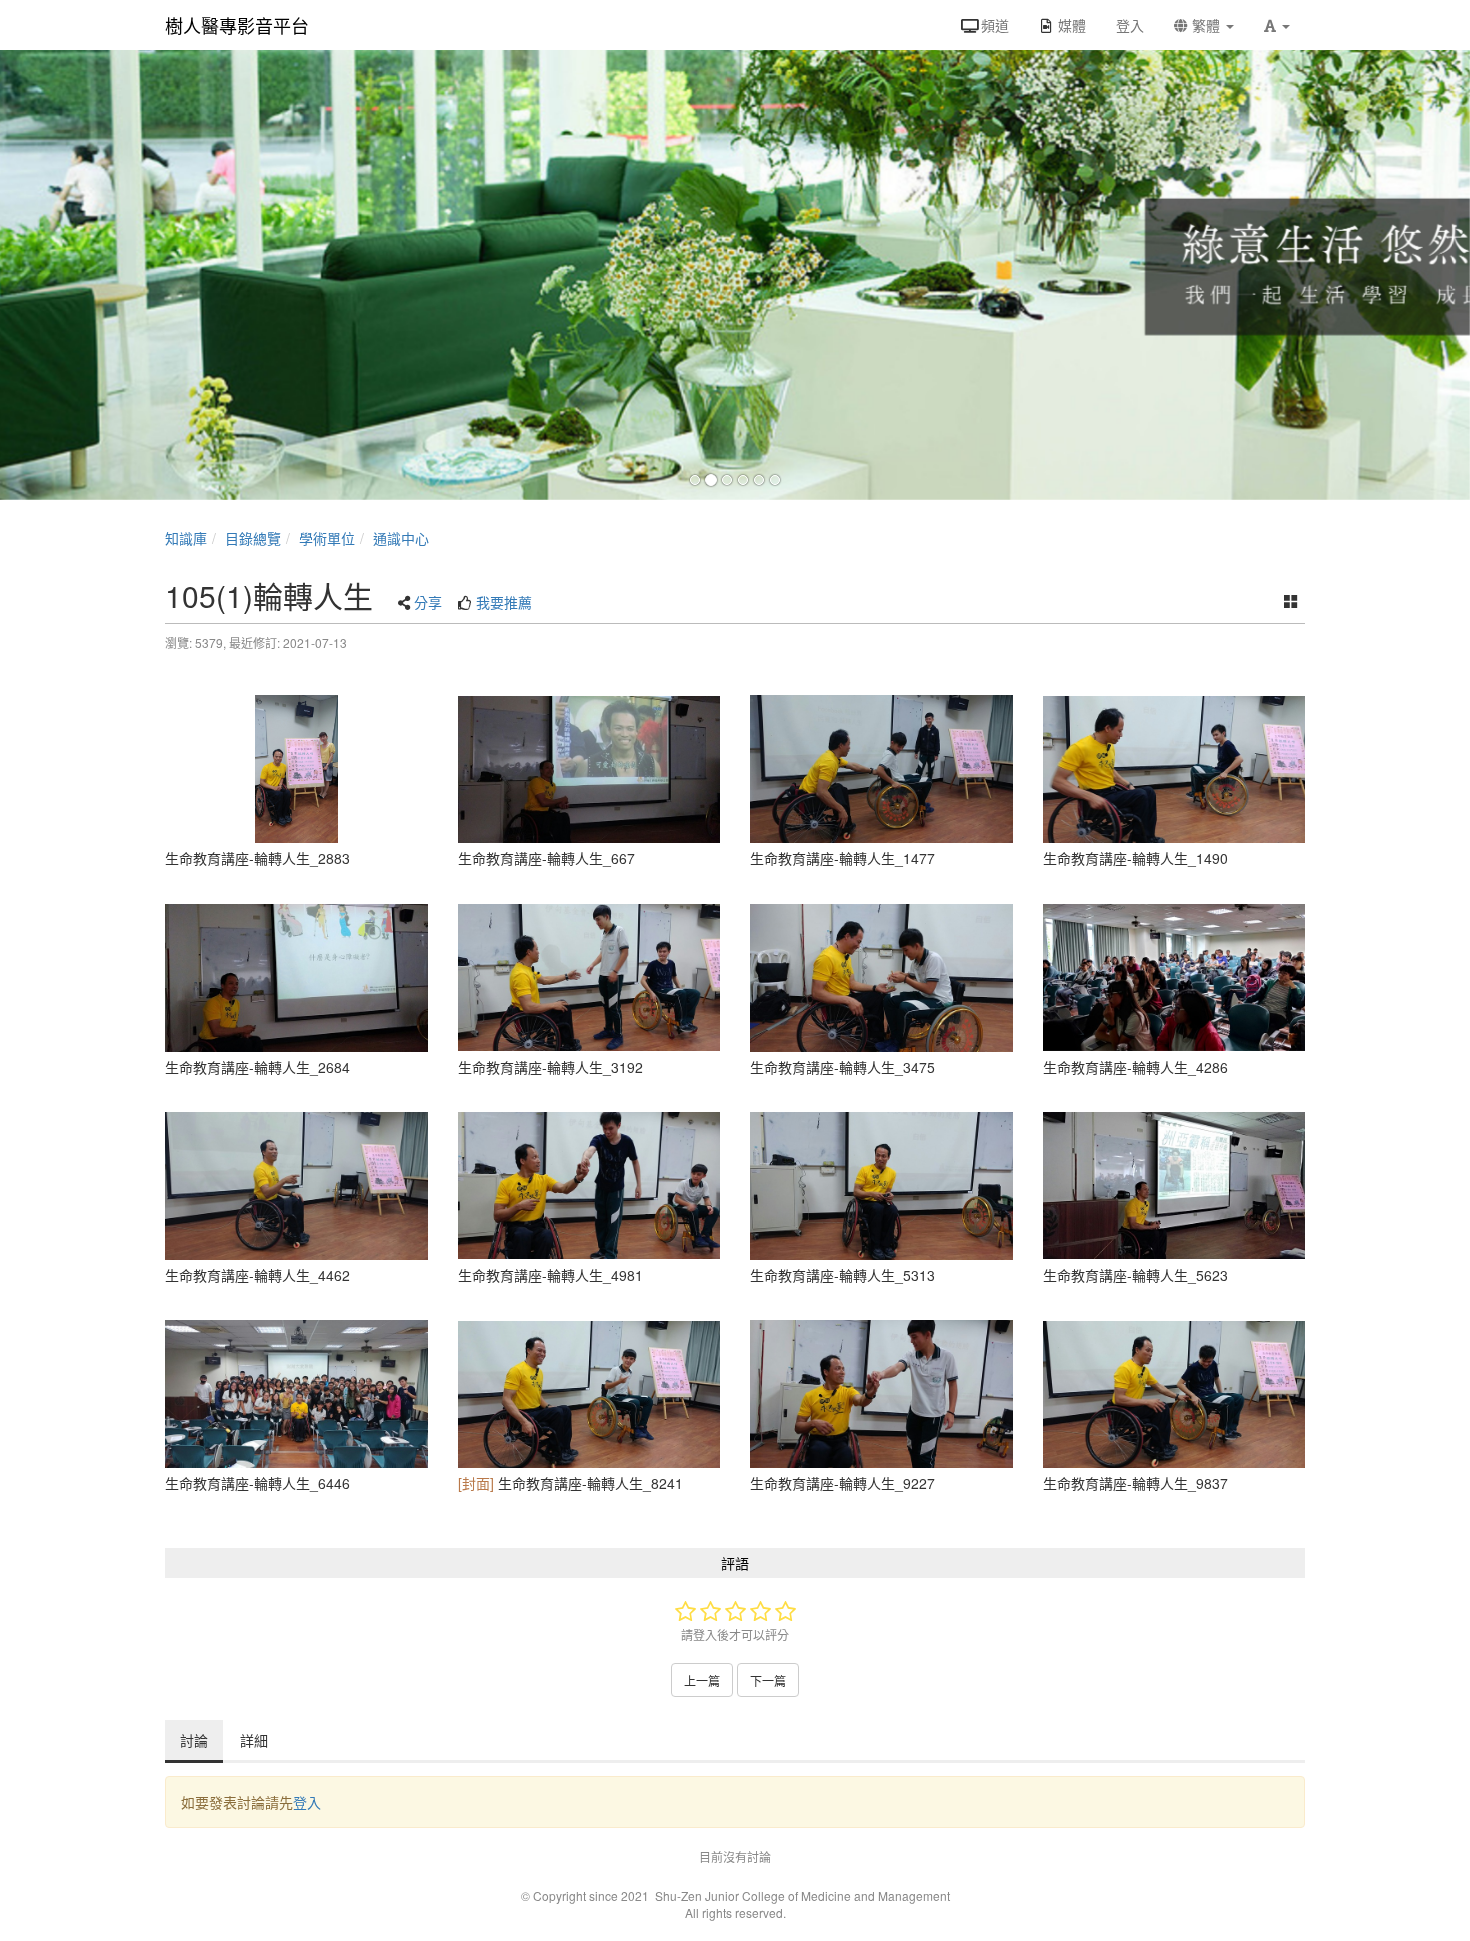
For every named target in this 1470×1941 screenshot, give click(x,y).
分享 (428, 602)
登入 (307, 1802)
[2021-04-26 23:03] (589, 1394)
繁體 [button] (1206, 25)
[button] (1277, 25)
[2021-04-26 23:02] (296, 769)
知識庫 (186, 538)
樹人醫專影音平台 (237, 25)
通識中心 (401, 538)
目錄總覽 (253, 538)
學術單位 (327, 538)
